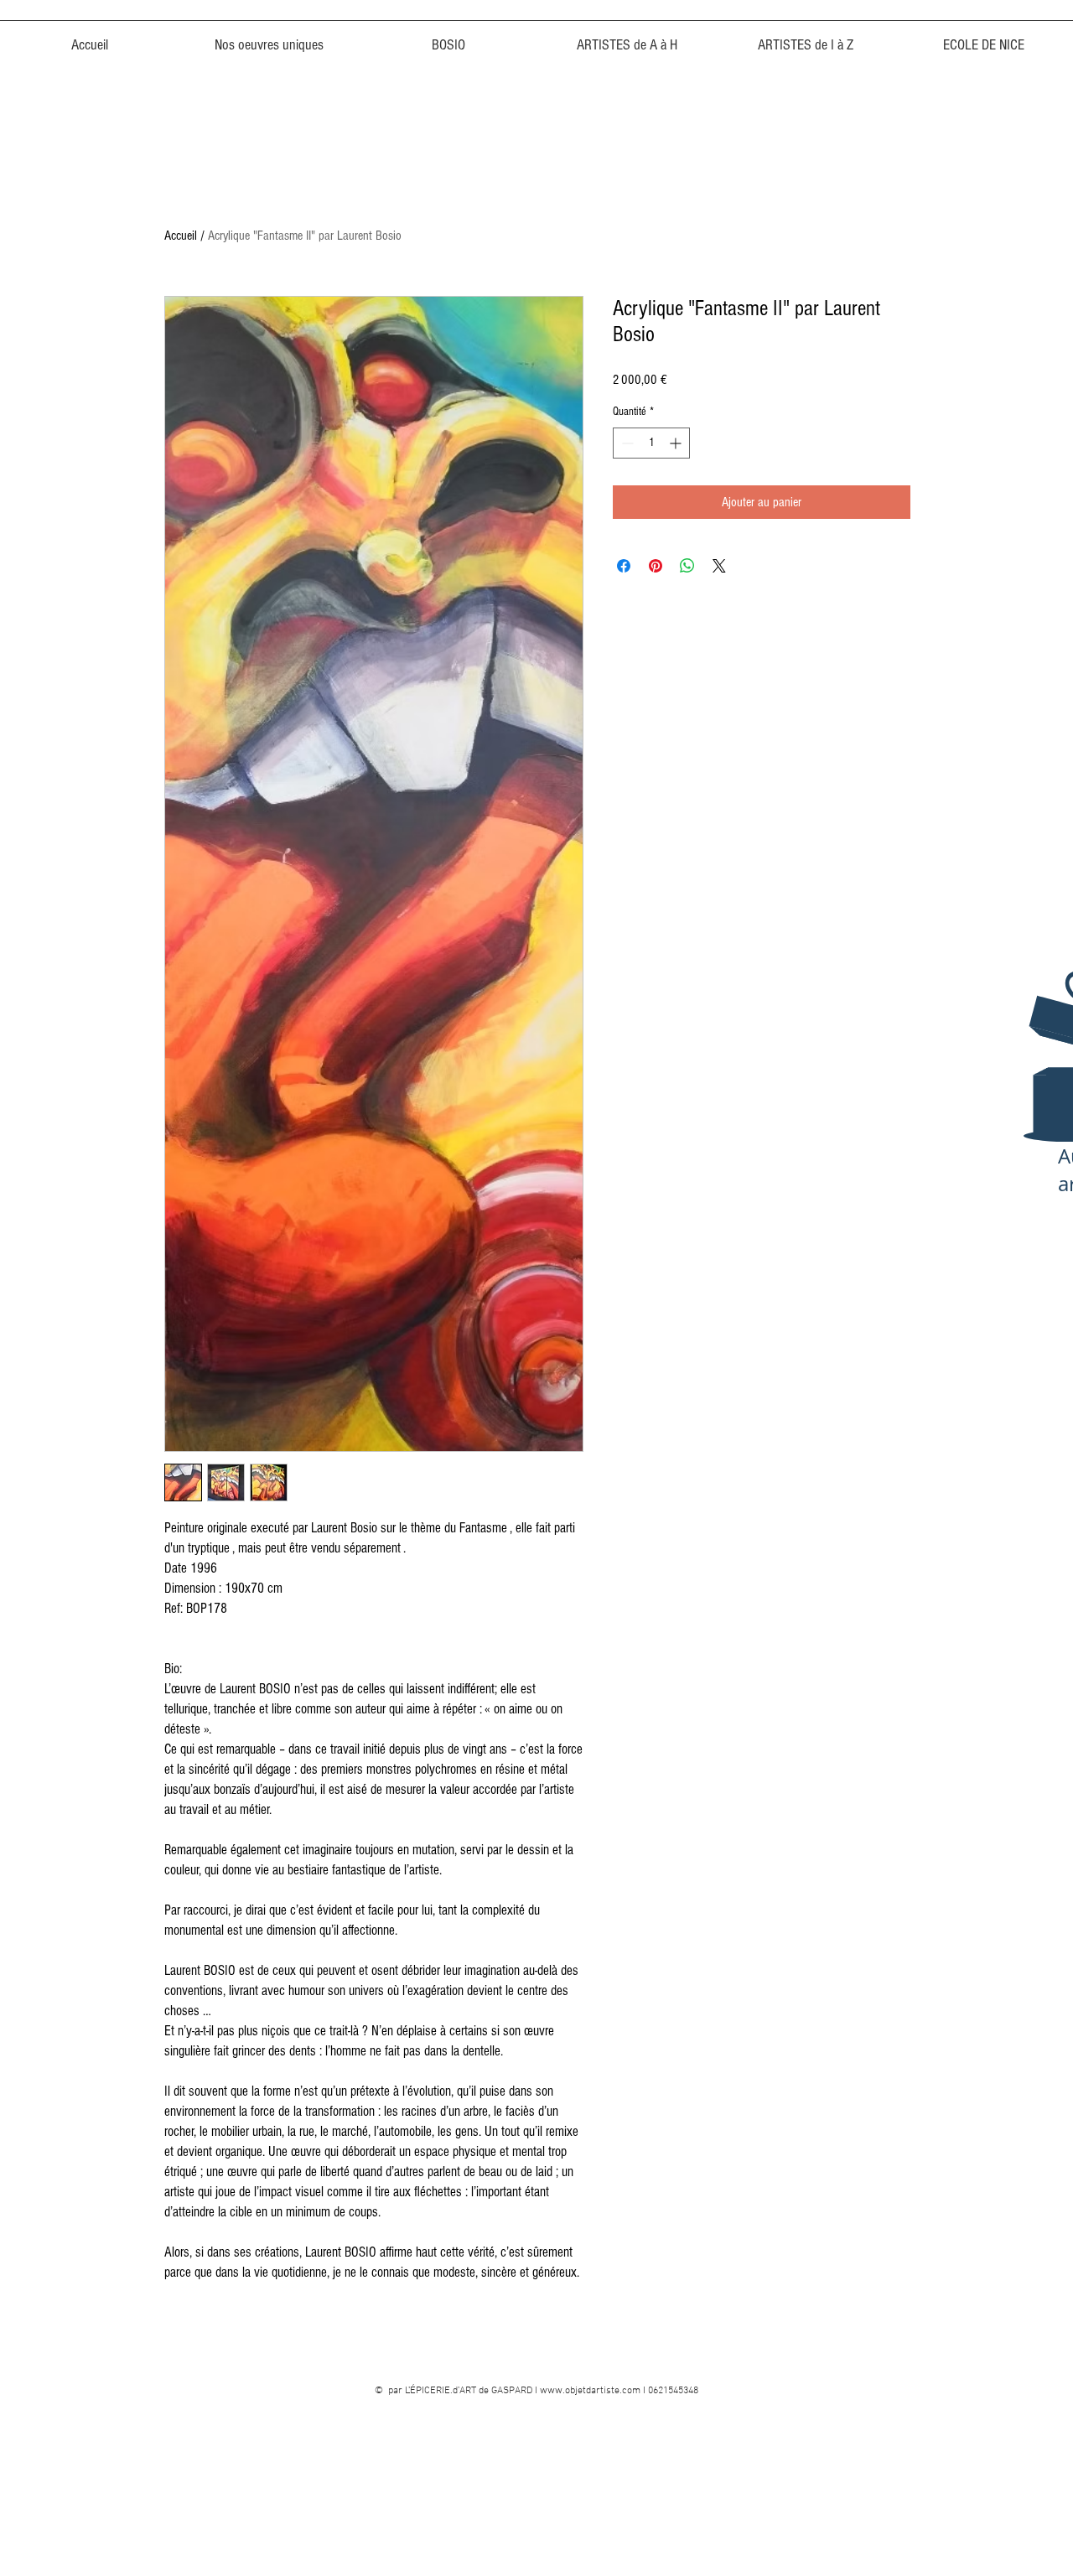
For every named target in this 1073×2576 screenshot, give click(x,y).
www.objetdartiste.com (590, 2391)
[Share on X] (719, 566)
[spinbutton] (651, 443)
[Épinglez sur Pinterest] (656, 566)
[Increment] (677, 443)
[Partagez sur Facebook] (624, 566)
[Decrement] (626, 443)
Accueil (181, 236)
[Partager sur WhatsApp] (687, 566)
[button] (448, 38)
